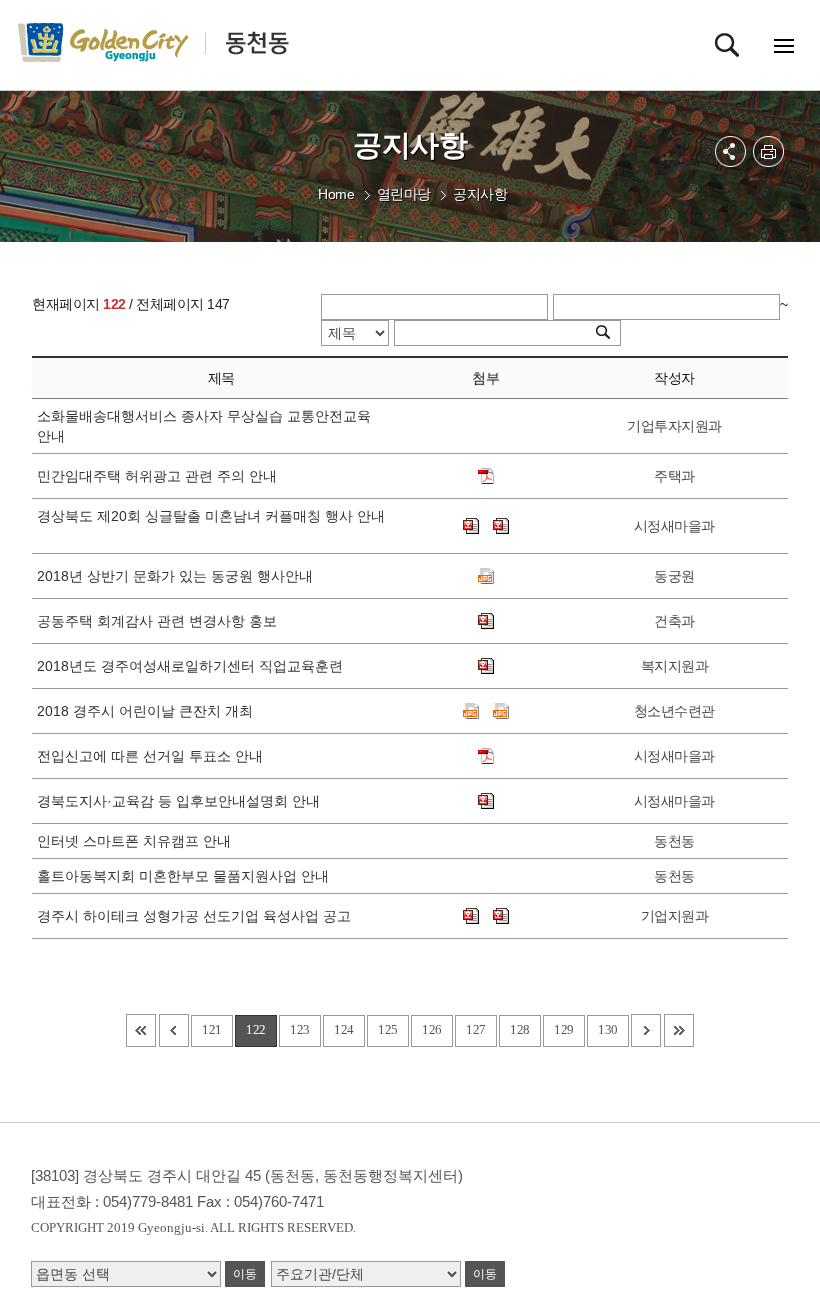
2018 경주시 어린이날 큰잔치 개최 (149, 711)
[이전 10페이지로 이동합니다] (174, 1030)
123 (300, 1029)
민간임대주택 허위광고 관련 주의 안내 (161, 476)
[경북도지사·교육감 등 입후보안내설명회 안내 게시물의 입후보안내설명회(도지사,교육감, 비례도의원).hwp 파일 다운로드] (486, 801)
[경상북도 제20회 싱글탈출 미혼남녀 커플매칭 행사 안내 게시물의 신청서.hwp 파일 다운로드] (471, 526)
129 (564, 1029)
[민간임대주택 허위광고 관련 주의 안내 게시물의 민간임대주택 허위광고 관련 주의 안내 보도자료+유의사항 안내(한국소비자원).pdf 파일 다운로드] (486, 476)
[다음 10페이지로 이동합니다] (646, 1030)
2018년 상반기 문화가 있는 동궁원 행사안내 (179, 576)
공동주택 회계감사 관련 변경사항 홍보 (161, 621)
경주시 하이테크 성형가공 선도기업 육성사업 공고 (198, 916)
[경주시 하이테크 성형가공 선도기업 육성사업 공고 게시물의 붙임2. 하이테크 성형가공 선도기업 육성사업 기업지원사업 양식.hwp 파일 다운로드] (501, 916)
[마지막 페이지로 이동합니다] (679, 1030)
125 (388, 1029)
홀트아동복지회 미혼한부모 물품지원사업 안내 (187, 876)
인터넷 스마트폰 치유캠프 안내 (138, 841)
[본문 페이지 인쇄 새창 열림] (768, 151)
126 (432, 1029)
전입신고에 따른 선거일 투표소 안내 (154, 756)
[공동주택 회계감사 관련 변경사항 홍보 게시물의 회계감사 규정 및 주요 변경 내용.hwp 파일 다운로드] (486, 621)
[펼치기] (730, 151)
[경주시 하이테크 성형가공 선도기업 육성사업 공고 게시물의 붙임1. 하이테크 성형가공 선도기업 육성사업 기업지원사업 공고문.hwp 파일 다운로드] (471, 916)
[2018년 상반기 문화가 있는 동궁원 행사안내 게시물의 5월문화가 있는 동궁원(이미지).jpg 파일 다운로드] (486, 576)
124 (344, 1029)
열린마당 (404, 194)
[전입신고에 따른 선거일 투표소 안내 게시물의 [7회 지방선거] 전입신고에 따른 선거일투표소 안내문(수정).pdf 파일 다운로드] (486, 756)
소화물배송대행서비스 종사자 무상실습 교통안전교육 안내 (204, 426)
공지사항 (480, 194)
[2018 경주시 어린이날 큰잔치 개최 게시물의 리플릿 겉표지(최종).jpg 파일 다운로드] (501, 711)
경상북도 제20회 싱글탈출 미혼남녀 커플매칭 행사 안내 (211, 526)
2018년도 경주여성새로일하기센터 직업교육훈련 (194, 666)
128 (520, 1029)
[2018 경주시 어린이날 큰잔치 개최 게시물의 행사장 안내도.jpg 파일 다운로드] (471, 711)
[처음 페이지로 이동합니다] (141, 1030)
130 (608, 1029)
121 (212, 1029)
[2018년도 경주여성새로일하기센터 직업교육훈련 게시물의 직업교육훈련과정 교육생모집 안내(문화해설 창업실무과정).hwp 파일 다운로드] (486, 666)
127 (476, 1029)
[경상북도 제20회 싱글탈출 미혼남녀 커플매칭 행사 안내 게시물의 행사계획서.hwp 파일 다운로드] (501, 526)
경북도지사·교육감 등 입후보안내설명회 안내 (182, 801)
